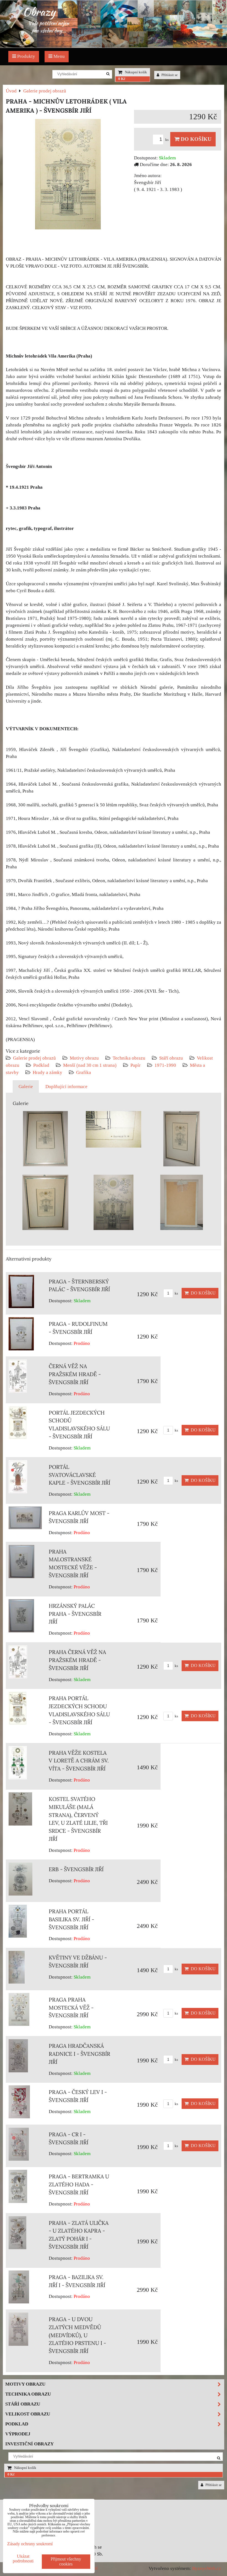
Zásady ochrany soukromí (30, 2544)
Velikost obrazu (28, 2414)
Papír (136, 1065)
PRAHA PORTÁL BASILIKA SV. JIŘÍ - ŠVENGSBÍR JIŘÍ (71, 1919)
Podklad (41, 1065)
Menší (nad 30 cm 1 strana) (90, 1065)
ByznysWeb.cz (207, 2568)
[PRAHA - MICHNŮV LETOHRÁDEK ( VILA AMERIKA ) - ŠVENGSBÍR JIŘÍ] (68, 175)
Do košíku (195, 139)
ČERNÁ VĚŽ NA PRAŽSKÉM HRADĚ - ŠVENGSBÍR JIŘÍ (75, 1374)
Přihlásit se (169, 75)
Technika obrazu (129, 1058)
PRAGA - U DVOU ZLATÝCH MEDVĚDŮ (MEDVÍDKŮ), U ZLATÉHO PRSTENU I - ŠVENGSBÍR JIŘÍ (77, 2335)
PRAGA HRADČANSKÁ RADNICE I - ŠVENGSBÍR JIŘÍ (79, 2054)
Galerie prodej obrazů (34, 1058)
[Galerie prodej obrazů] (114, 46)
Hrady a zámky (47, 1072)
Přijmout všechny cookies (66, 2561)
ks (167, 140)
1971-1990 (165, 1065)
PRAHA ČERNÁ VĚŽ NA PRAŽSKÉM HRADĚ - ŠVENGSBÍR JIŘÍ (77, 1660)
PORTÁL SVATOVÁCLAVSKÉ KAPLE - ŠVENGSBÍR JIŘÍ (79, 1475)
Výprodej (18, 2434)
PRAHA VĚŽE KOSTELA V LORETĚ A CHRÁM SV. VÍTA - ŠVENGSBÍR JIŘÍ (79, 1761)
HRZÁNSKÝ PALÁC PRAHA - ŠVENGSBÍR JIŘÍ (75, 1614)
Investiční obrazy (29, 2444)
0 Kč (122, 79)
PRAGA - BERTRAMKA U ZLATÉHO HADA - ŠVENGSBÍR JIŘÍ (79, 2184)
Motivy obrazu (84, 1058)
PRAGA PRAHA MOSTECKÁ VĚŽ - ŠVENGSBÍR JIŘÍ (71, 2008)
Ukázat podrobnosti (23, 2559)
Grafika (84, 1072)
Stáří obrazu (171, 1058)
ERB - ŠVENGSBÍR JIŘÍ (76, 1869)
